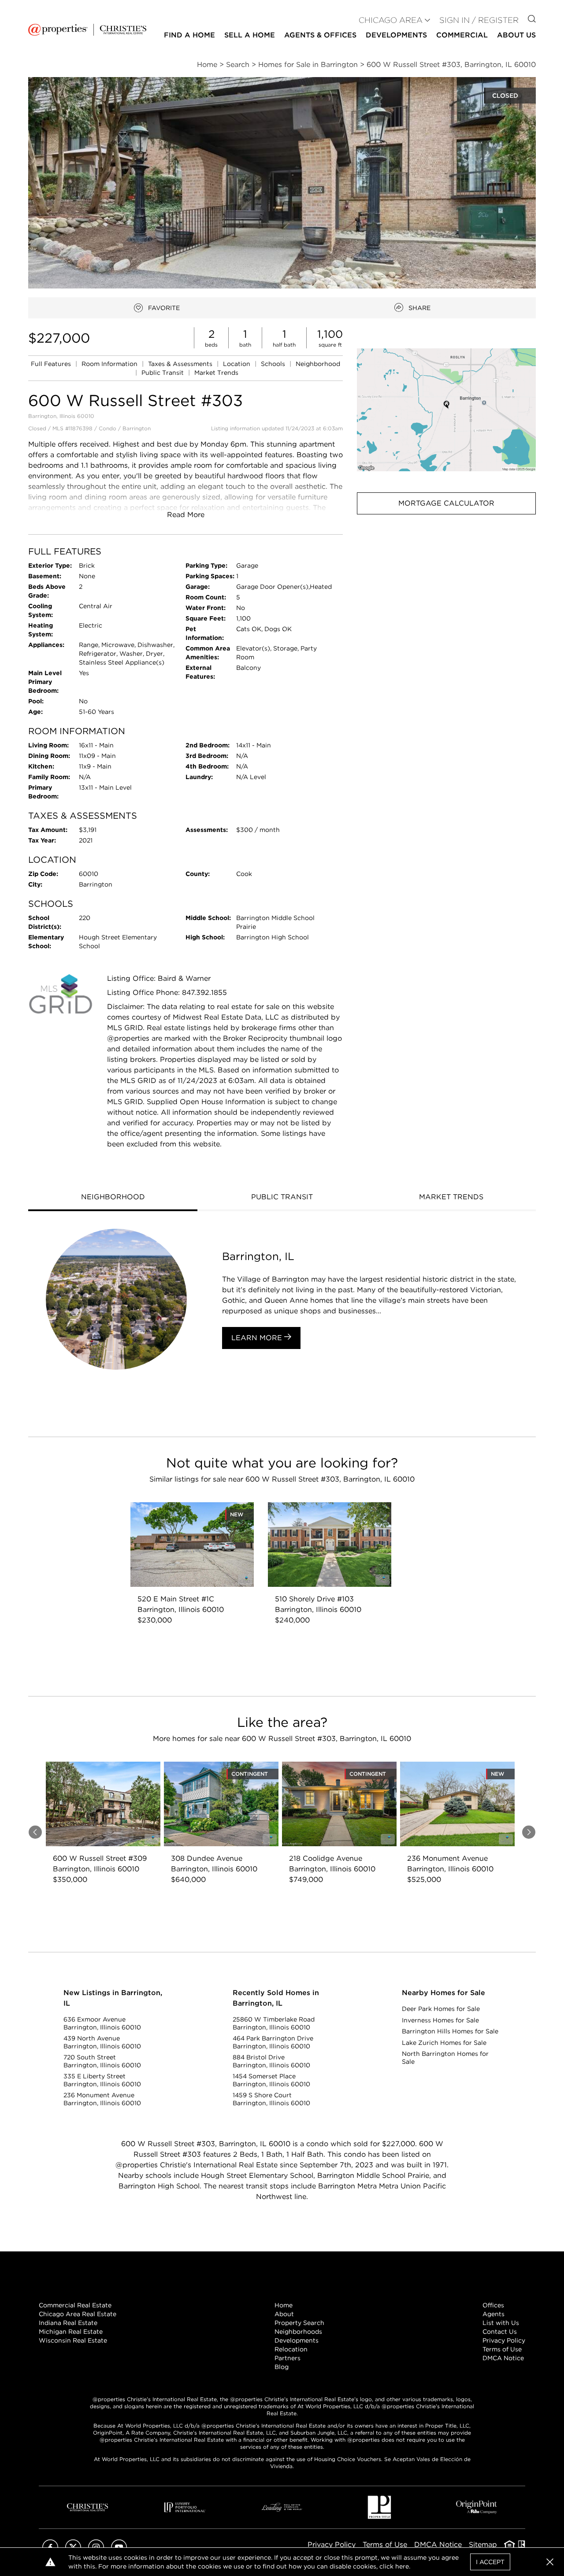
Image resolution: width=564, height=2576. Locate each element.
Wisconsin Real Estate (73, 2340)
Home (284, 2305)
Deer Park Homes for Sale (441, 2009)
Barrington (137, 428)
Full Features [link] (52, 364)
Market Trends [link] (216, 373)
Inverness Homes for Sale (440, 2020)
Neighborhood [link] (318, 364)
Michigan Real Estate (71, 2332)
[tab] (113, 1198)
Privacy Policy (504, 2340)
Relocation (291, 2349)
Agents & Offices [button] (320, 35)
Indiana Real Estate (68, 2323)
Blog (282, 2367)
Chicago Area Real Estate (78, 2314)
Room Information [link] (110, 364)
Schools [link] (274, 364)
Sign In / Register (479, 20)
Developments (396, 35)
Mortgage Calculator (446, 503)
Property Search (299, 2323)
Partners (288, 2358)
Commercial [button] (462, 35)
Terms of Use (502, 2349)
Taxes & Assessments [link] (181, 364)
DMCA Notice (503, 2358)
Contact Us (500, 2332)
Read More (186, 515)
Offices (493, 2305)
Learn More (258, 1338)
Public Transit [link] (163, 373)
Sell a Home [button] (250, 35)
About (284, 2314)
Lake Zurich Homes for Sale (444, 2043)
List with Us (501, 2323)
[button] (446, 410)
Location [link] (237, 364)
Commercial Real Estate (75, 2305)
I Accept (490, 2562)
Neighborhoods (298, 2332)
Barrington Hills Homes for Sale (450, 2031)
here (402, 2566)
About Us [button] (516, 35)
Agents (493, 2314)
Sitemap (483, 2545)
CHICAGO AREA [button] (391, 20)
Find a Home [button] (189, 35)
